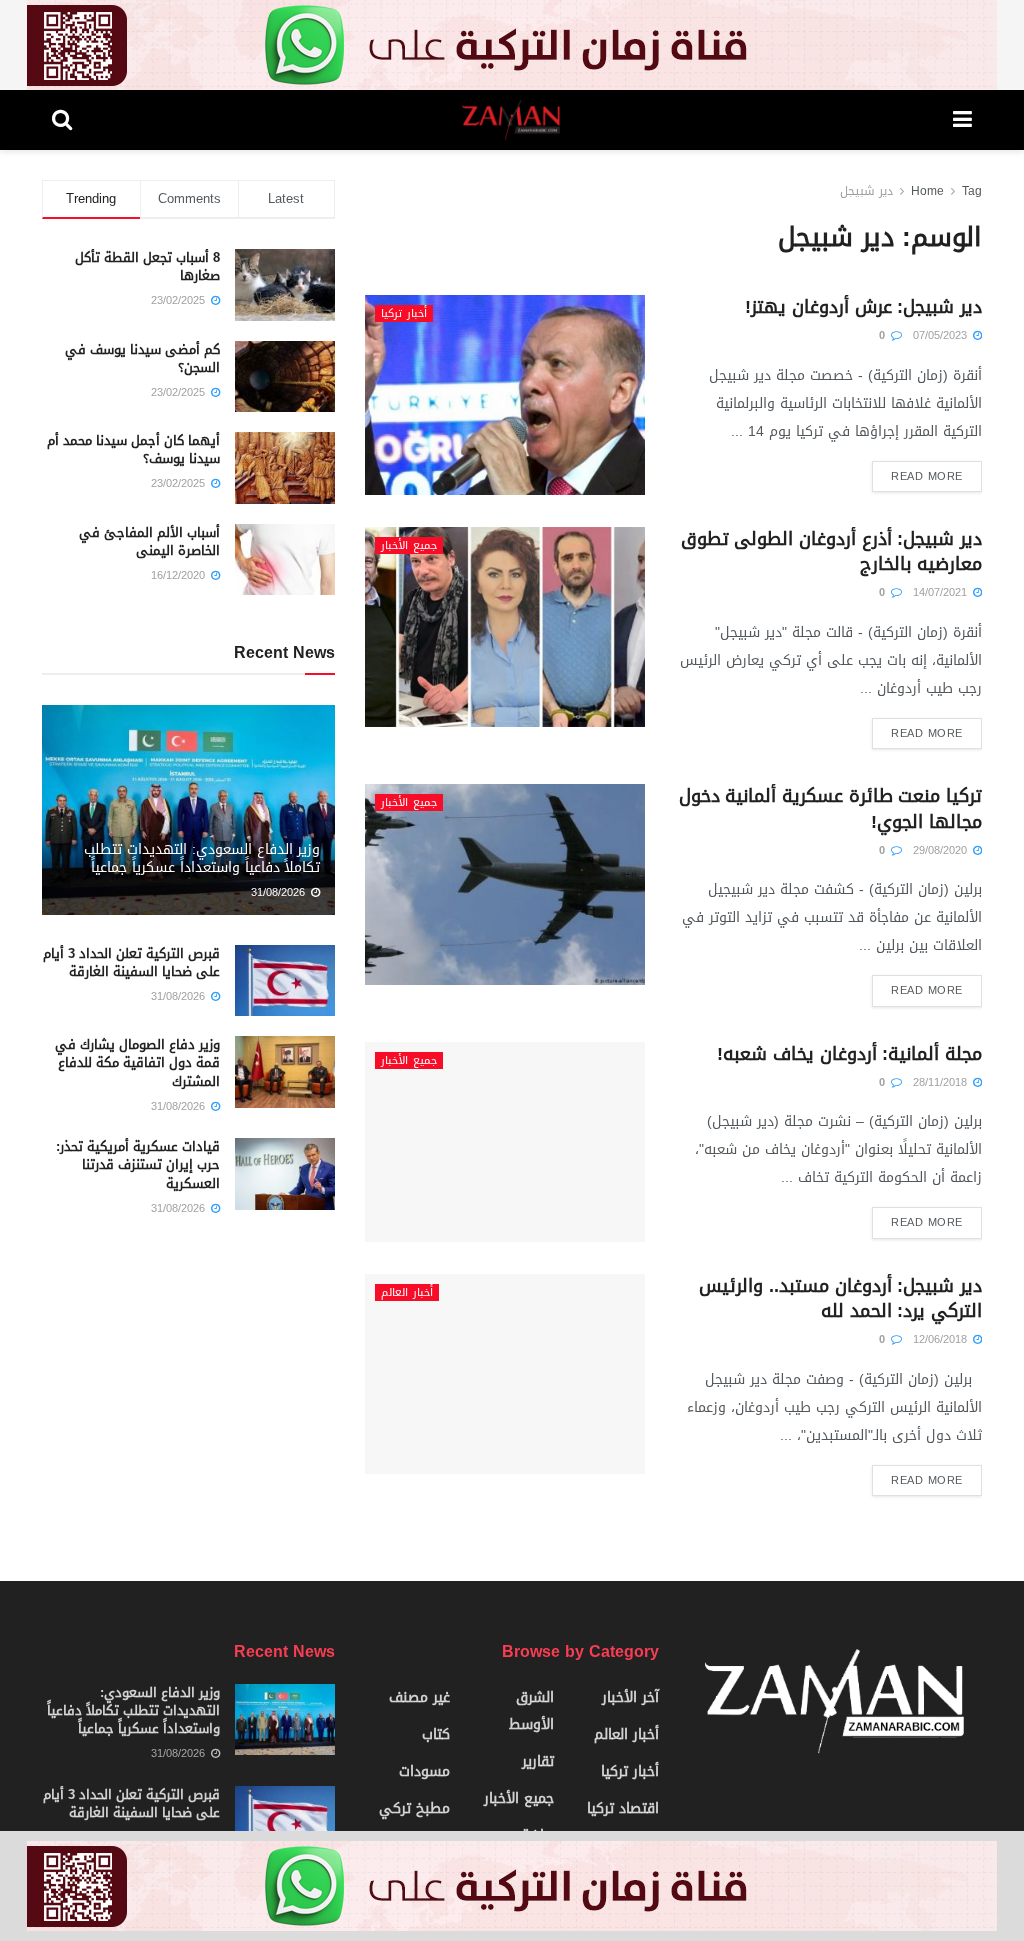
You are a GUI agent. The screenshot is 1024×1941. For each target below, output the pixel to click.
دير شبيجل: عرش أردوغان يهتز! (863, 307)
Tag (972, 191)
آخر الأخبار (630, 1697)
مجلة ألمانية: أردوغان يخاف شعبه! (849, 1054)
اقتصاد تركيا (623, 1808)
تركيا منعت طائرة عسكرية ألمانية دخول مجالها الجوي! (830, 808)
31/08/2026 (280, 892)
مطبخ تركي (414, 1808)
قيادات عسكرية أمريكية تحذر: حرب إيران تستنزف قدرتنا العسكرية (138, 1164)
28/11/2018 (942, 1082)
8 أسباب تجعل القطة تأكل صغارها (147, 266)
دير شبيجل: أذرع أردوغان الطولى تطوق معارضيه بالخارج (831, 551)
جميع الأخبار (409, 545)
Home (927, 191)
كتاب (436, 1734)
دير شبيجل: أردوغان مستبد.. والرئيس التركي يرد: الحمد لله (840, 1298)
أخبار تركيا (404, 313)
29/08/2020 (942, 850)
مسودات (424, 1771)
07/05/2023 (942, 335)
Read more (927, 476)
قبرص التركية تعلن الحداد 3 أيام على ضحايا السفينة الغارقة (131, 962)
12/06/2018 (942, 1339)
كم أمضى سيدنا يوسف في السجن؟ (142, 358)
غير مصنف (419, 1697)
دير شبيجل (866, 191)
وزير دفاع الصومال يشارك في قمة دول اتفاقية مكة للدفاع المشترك (137, 1062)
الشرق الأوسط (531, 1711)
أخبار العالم (407, 1292)
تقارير (538, 1761)
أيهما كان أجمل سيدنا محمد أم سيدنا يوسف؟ (133, 449)
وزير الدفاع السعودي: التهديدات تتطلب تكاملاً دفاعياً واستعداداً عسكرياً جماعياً (202, 858)
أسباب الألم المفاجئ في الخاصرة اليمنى (149, 541)
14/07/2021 (942, 592)
